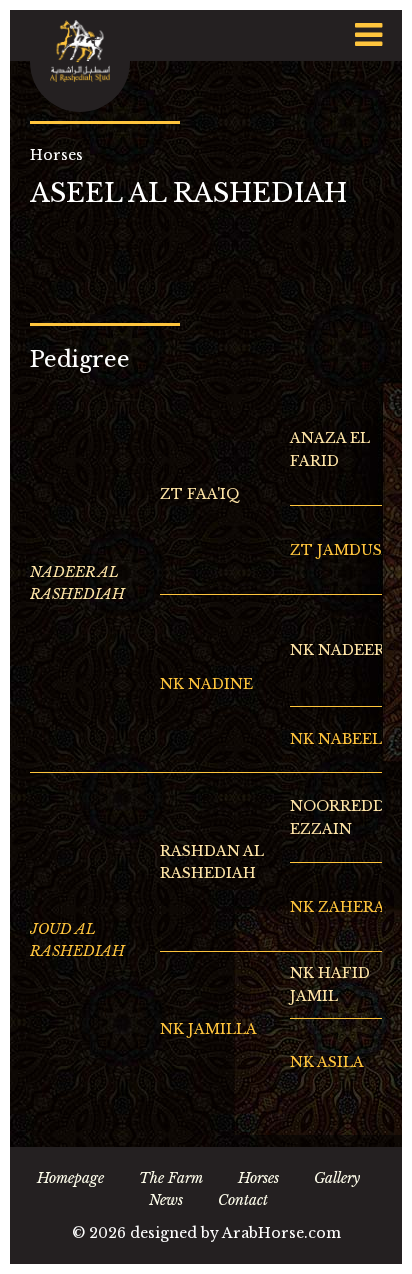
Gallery (337, 1178)
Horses (258, 1178)
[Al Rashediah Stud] (80, 61)
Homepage (70, 1178)
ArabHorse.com (281, 1233)
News (166, 1200)
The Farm (171, 1178)
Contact (243, 1200)
